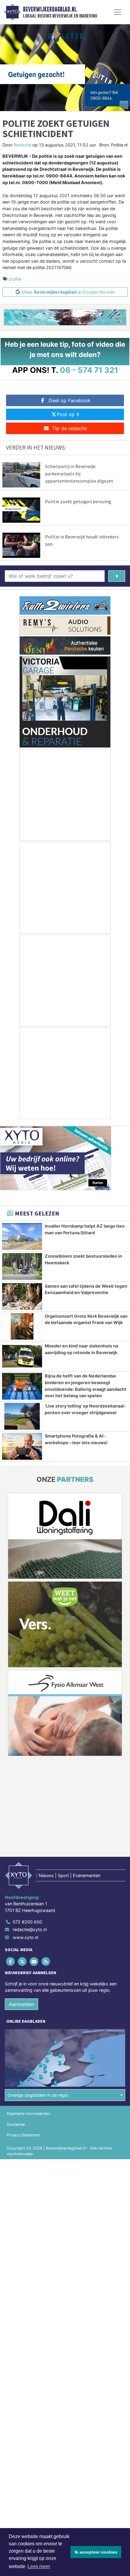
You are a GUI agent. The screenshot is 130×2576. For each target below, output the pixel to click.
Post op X (68, 414)
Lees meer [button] (39, 2566)
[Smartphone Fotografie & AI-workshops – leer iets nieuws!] (22, 1446)
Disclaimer (16, 2124)
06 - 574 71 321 (89, 370)
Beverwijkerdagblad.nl (50, 9)
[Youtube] (34, 1961)
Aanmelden (21, 2004)
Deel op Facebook (70, 400)
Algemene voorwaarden (28, 2114)
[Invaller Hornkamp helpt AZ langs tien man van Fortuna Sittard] (22, 1236)
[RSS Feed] (46, 1961)
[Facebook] (11, 1961)
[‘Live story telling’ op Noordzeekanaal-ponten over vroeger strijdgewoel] (22, 1416)
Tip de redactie (70, 428)
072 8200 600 (27, 1922)
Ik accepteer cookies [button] (96, 2552)
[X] (23, 1961)
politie (15, 279)
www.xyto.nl (25, 1937)
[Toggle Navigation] (118, 12)
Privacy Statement (23, 2135)
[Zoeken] (117, 576)
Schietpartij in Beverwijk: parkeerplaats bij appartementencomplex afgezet (79, 474)
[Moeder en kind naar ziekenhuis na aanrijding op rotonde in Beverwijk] (22, 1356)
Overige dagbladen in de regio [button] (38, 2095)
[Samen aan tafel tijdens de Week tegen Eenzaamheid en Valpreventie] (22, 1296)
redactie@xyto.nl (30, 1929)
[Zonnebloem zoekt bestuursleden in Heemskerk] (22, 1266)
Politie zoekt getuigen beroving (78, 501)
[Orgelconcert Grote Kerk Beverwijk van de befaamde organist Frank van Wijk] (22, 1327)
